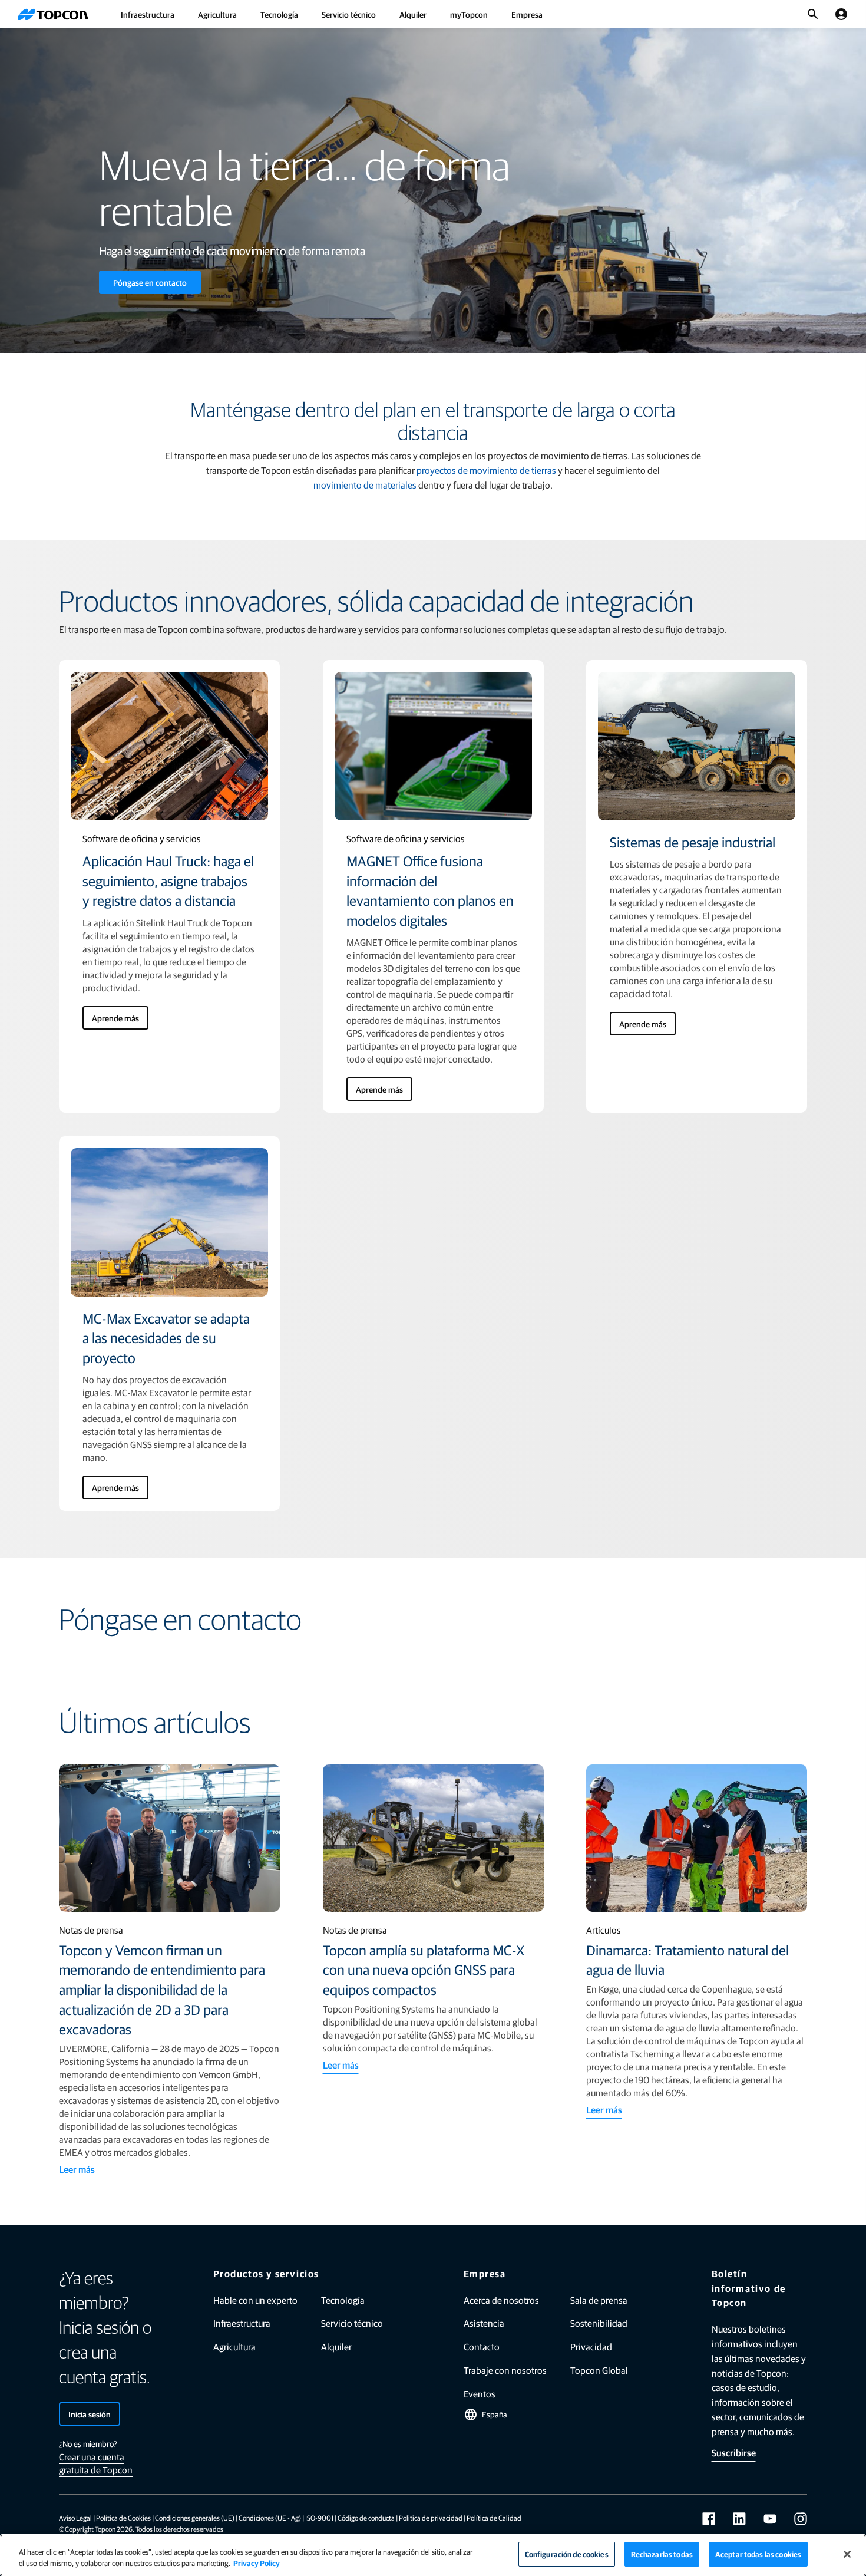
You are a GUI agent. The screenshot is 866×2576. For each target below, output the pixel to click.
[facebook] (709, 2519)
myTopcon (469, 14)
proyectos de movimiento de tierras (486, 470)
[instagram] (801, 2519)
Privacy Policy (257, 2563)
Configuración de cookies (567, 2554)
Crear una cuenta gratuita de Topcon (96, 2463)
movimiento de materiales (365, 485)
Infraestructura (148, 14)
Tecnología (279, 14)
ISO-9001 (319, 2518)
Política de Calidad (494, 2518)
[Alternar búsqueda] (813, 14)
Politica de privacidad (431, 2518)
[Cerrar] (847, 2554)
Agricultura (217, 14)
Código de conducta (366, 2518)
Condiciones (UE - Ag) (270, 2518)
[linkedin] (739, 2519)
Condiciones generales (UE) (195, 2518)
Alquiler (413, 14)
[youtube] (770, 2519)
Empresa (527, 14)
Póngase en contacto (150, 282)
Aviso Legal (75, 2518)
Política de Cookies (123, 2518)
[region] (433, 2555)
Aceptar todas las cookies (758, 2554)
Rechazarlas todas (662, 2554)
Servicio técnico (349, 14)
